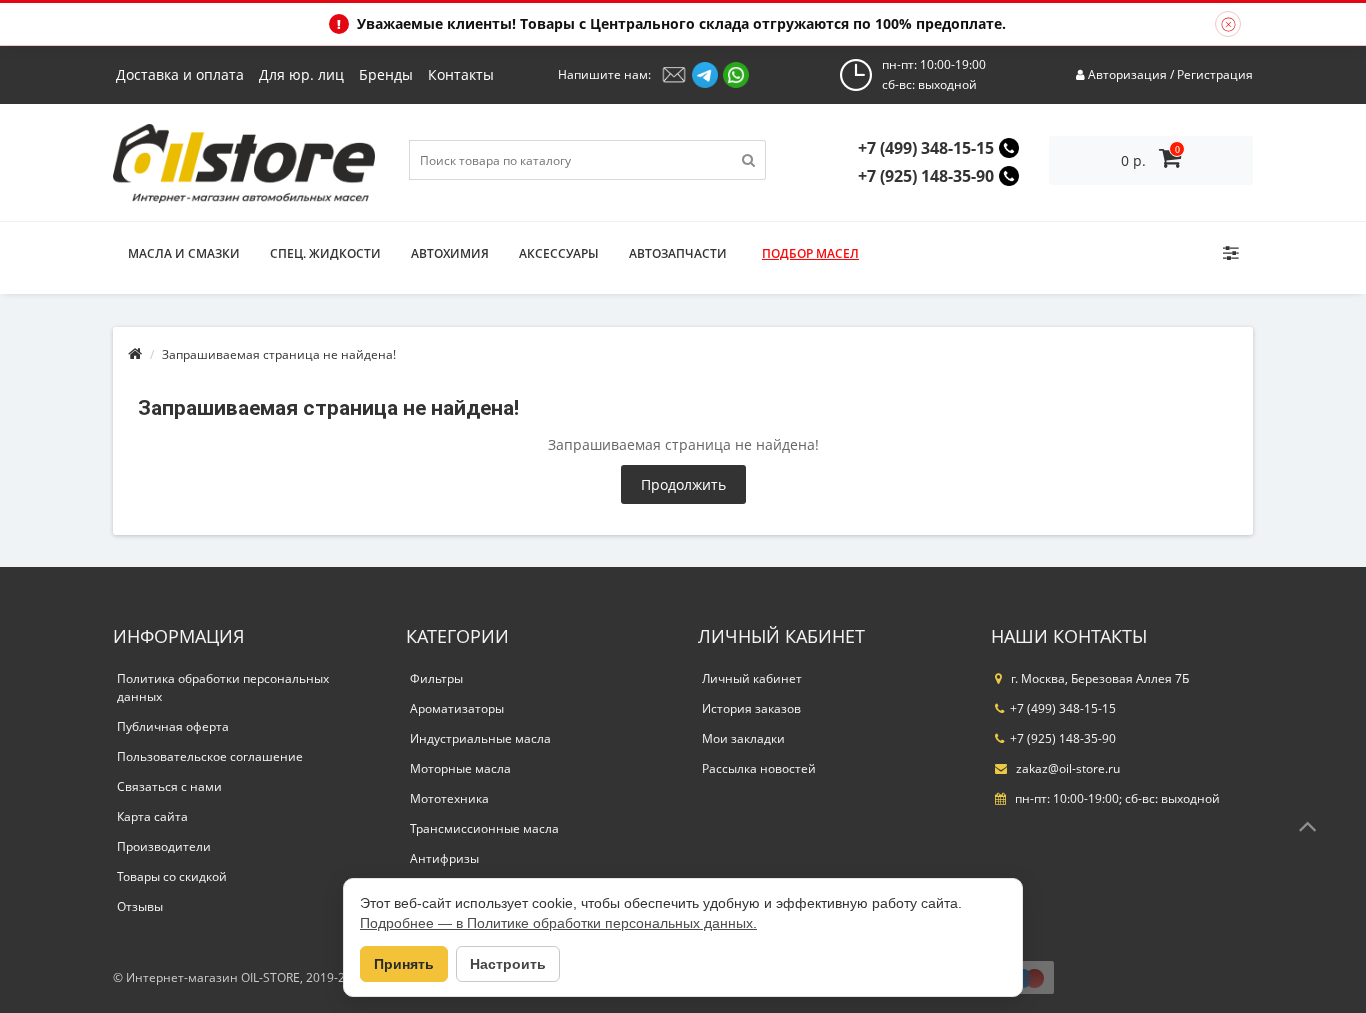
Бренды (386, 74)
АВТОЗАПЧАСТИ (678, 253)
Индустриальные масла (480, 738)
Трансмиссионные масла (484, 828)
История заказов (751, 708)
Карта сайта (152, 816)
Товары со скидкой (172, 876)
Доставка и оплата (180, 74)
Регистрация (1215, 74)
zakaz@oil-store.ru (1066, 768)
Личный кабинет (752, 678)
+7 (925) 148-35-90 (926, 176)
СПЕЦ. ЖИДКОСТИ (325, 253)
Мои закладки (743, 738)
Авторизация (1127, 74)
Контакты (461, 74)
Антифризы (444, 858)
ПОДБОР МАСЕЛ (810, 253)
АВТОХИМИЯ (450, 253)
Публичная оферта (173, 726)
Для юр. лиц (301, 74)
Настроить (508, 964)
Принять (404, 964)
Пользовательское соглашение (210, 756)
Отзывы (140, 906)
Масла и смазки (184, 253)
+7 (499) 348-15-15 (926, 148)
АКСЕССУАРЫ (559, 253)
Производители (164, 846)
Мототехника (449, 798)
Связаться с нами (169, 786)
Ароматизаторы (457, 708)
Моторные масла (460, 768)
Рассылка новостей (759, 768)
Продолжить (683, 484)
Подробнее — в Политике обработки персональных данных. (558, 923)
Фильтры (436, 678)
